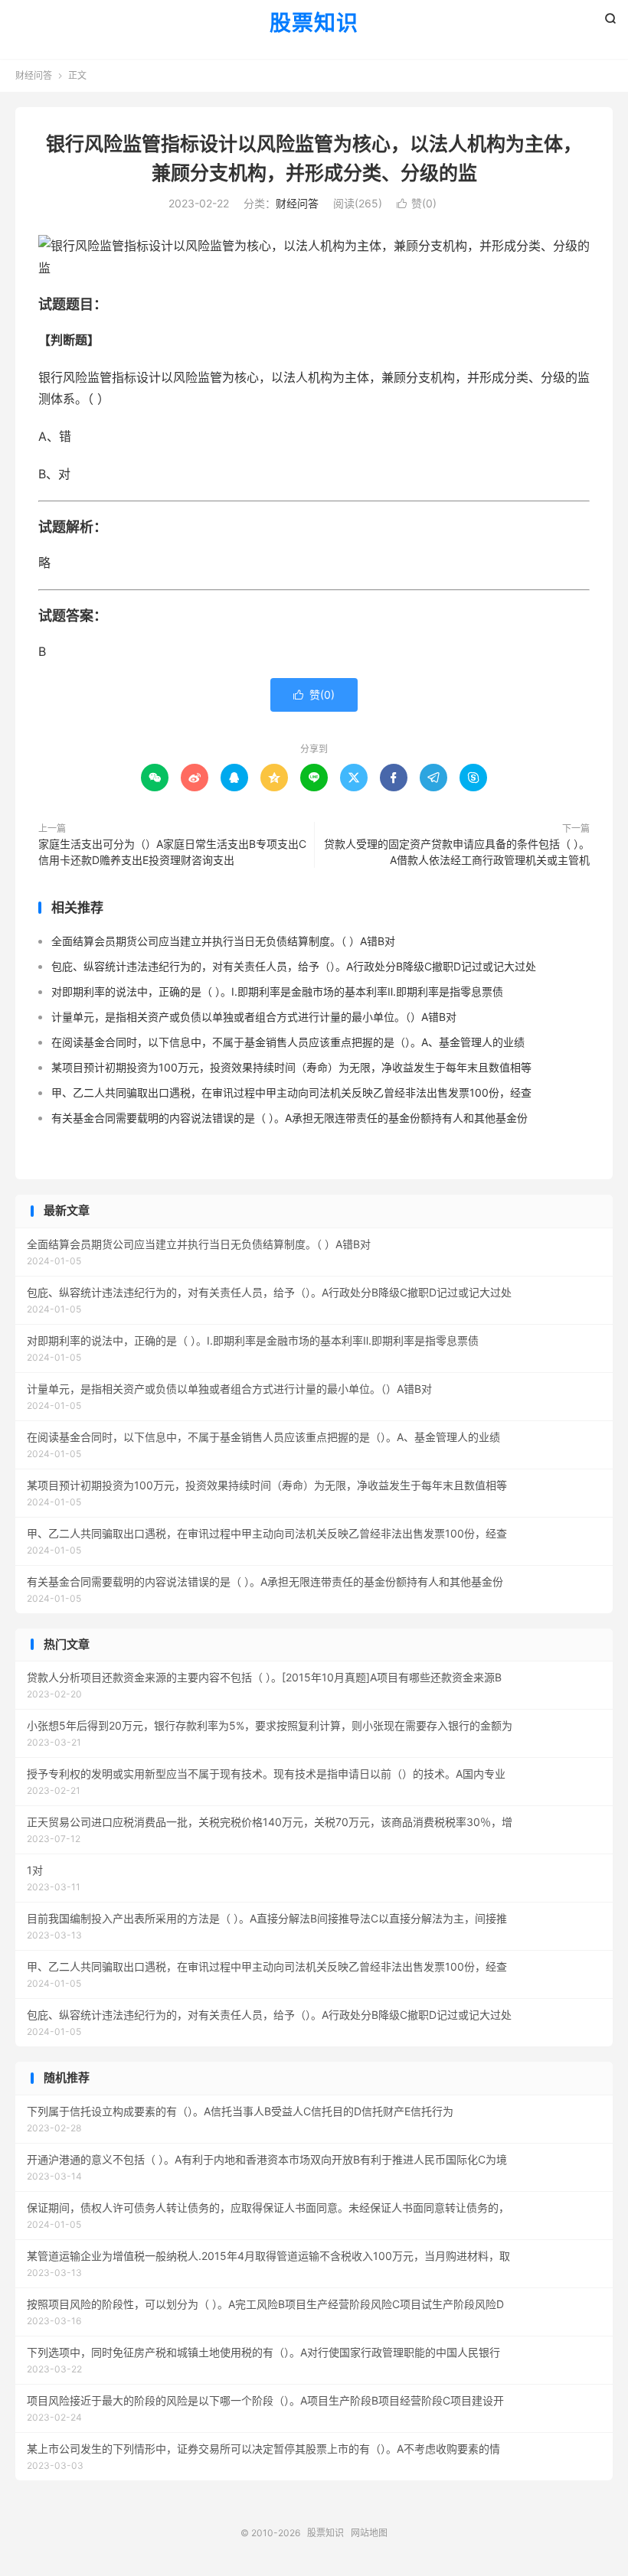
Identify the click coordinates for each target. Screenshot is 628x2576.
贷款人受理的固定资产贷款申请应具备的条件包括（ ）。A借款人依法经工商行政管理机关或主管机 (457, 852)
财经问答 (34, 75)
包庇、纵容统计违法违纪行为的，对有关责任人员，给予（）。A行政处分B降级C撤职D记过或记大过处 (294, 966)
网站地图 (369, 2533)
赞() (417, 203)
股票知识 (314, 24)
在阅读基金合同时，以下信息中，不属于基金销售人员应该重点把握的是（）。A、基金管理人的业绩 (288, 1042)
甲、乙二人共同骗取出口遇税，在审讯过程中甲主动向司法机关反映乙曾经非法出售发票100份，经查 (291, 1092)
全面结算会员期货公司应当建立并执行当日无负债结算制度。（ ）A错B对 (223, 941)
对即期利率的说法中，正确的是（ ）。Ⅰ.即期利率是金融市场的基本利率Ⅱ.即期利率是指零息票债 (277, 991)
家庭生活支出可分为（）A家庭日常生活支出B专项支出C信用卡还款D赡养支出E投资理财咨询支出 (172, 852)
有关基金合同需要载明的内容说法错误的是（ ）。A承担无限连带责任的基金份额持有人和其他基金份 (289, 1118)
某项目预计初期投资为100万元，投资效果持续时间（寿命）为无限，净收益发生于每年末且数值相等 (291, 1067)
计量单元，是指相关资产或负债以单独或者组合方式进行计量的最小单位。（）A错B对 (254, 1017)
